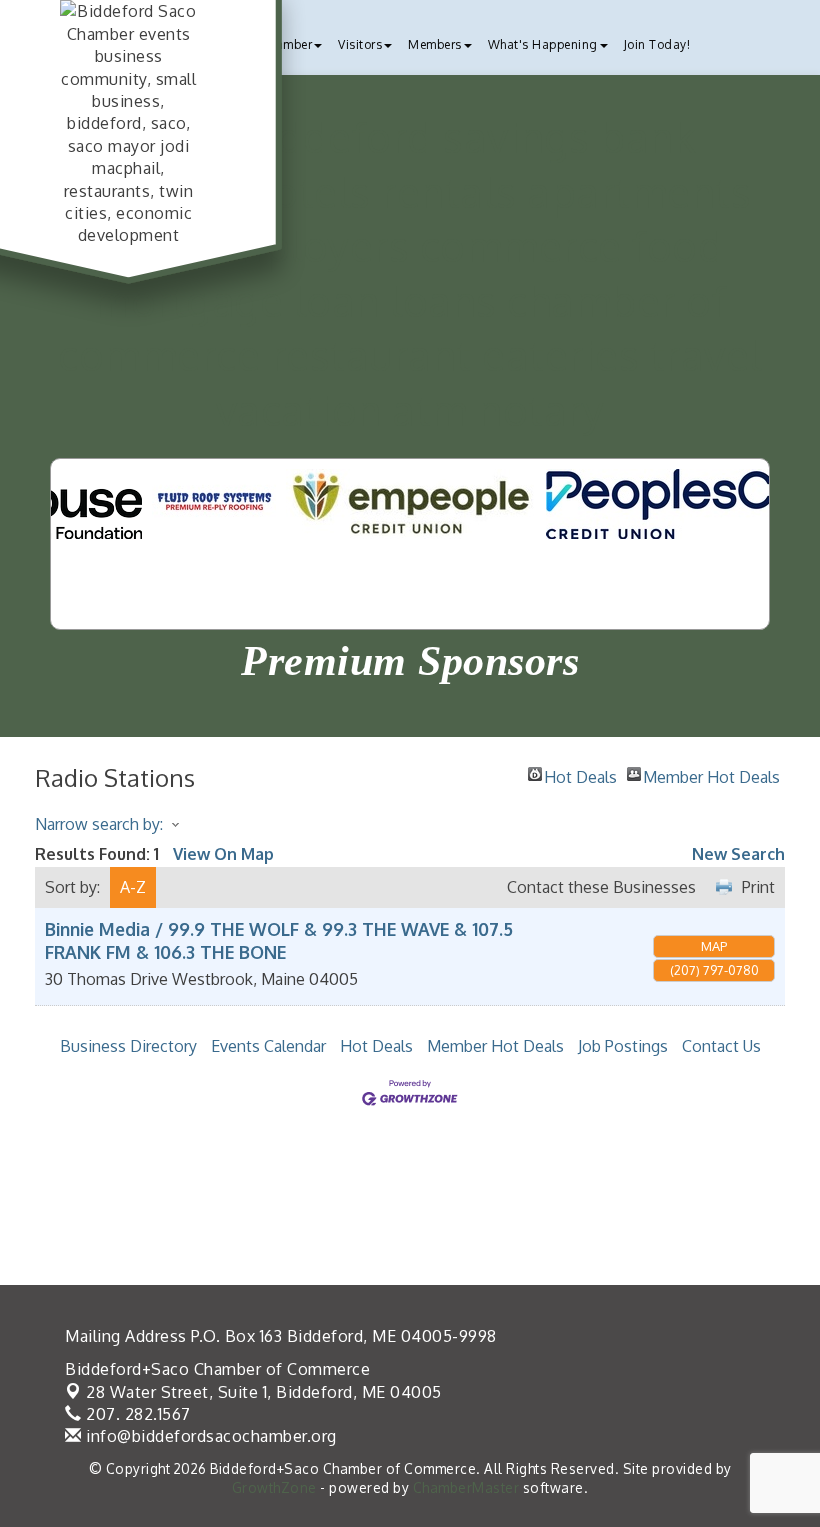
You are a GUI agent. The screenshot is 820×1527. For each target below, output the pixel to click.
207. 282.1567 (136, 1414)
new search (738, 854)
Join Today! (657, 44)
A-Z (133, 887)
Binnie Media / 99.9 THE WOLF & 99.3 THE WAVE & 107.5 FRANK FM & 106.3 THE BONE (279, 940)
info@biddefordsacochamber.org (209, 1436)
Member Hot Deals (711, 774)
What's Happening (543, 44)
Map (714, 946)
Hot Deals (580, 774)
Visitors (360, 44)
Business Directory (128, 1046)
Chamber (287, 44)
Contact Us (721, 1046)
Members (435, 44)
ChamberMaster (466, 1487)
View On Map (223, 854)
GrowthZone (274, 1487)
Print (758, 887)
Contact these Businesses (601, 887)
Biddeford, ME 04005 (264, 1392)
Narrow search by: (99, 824)
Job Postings (623, 1046)
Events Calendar (268, 1046)
